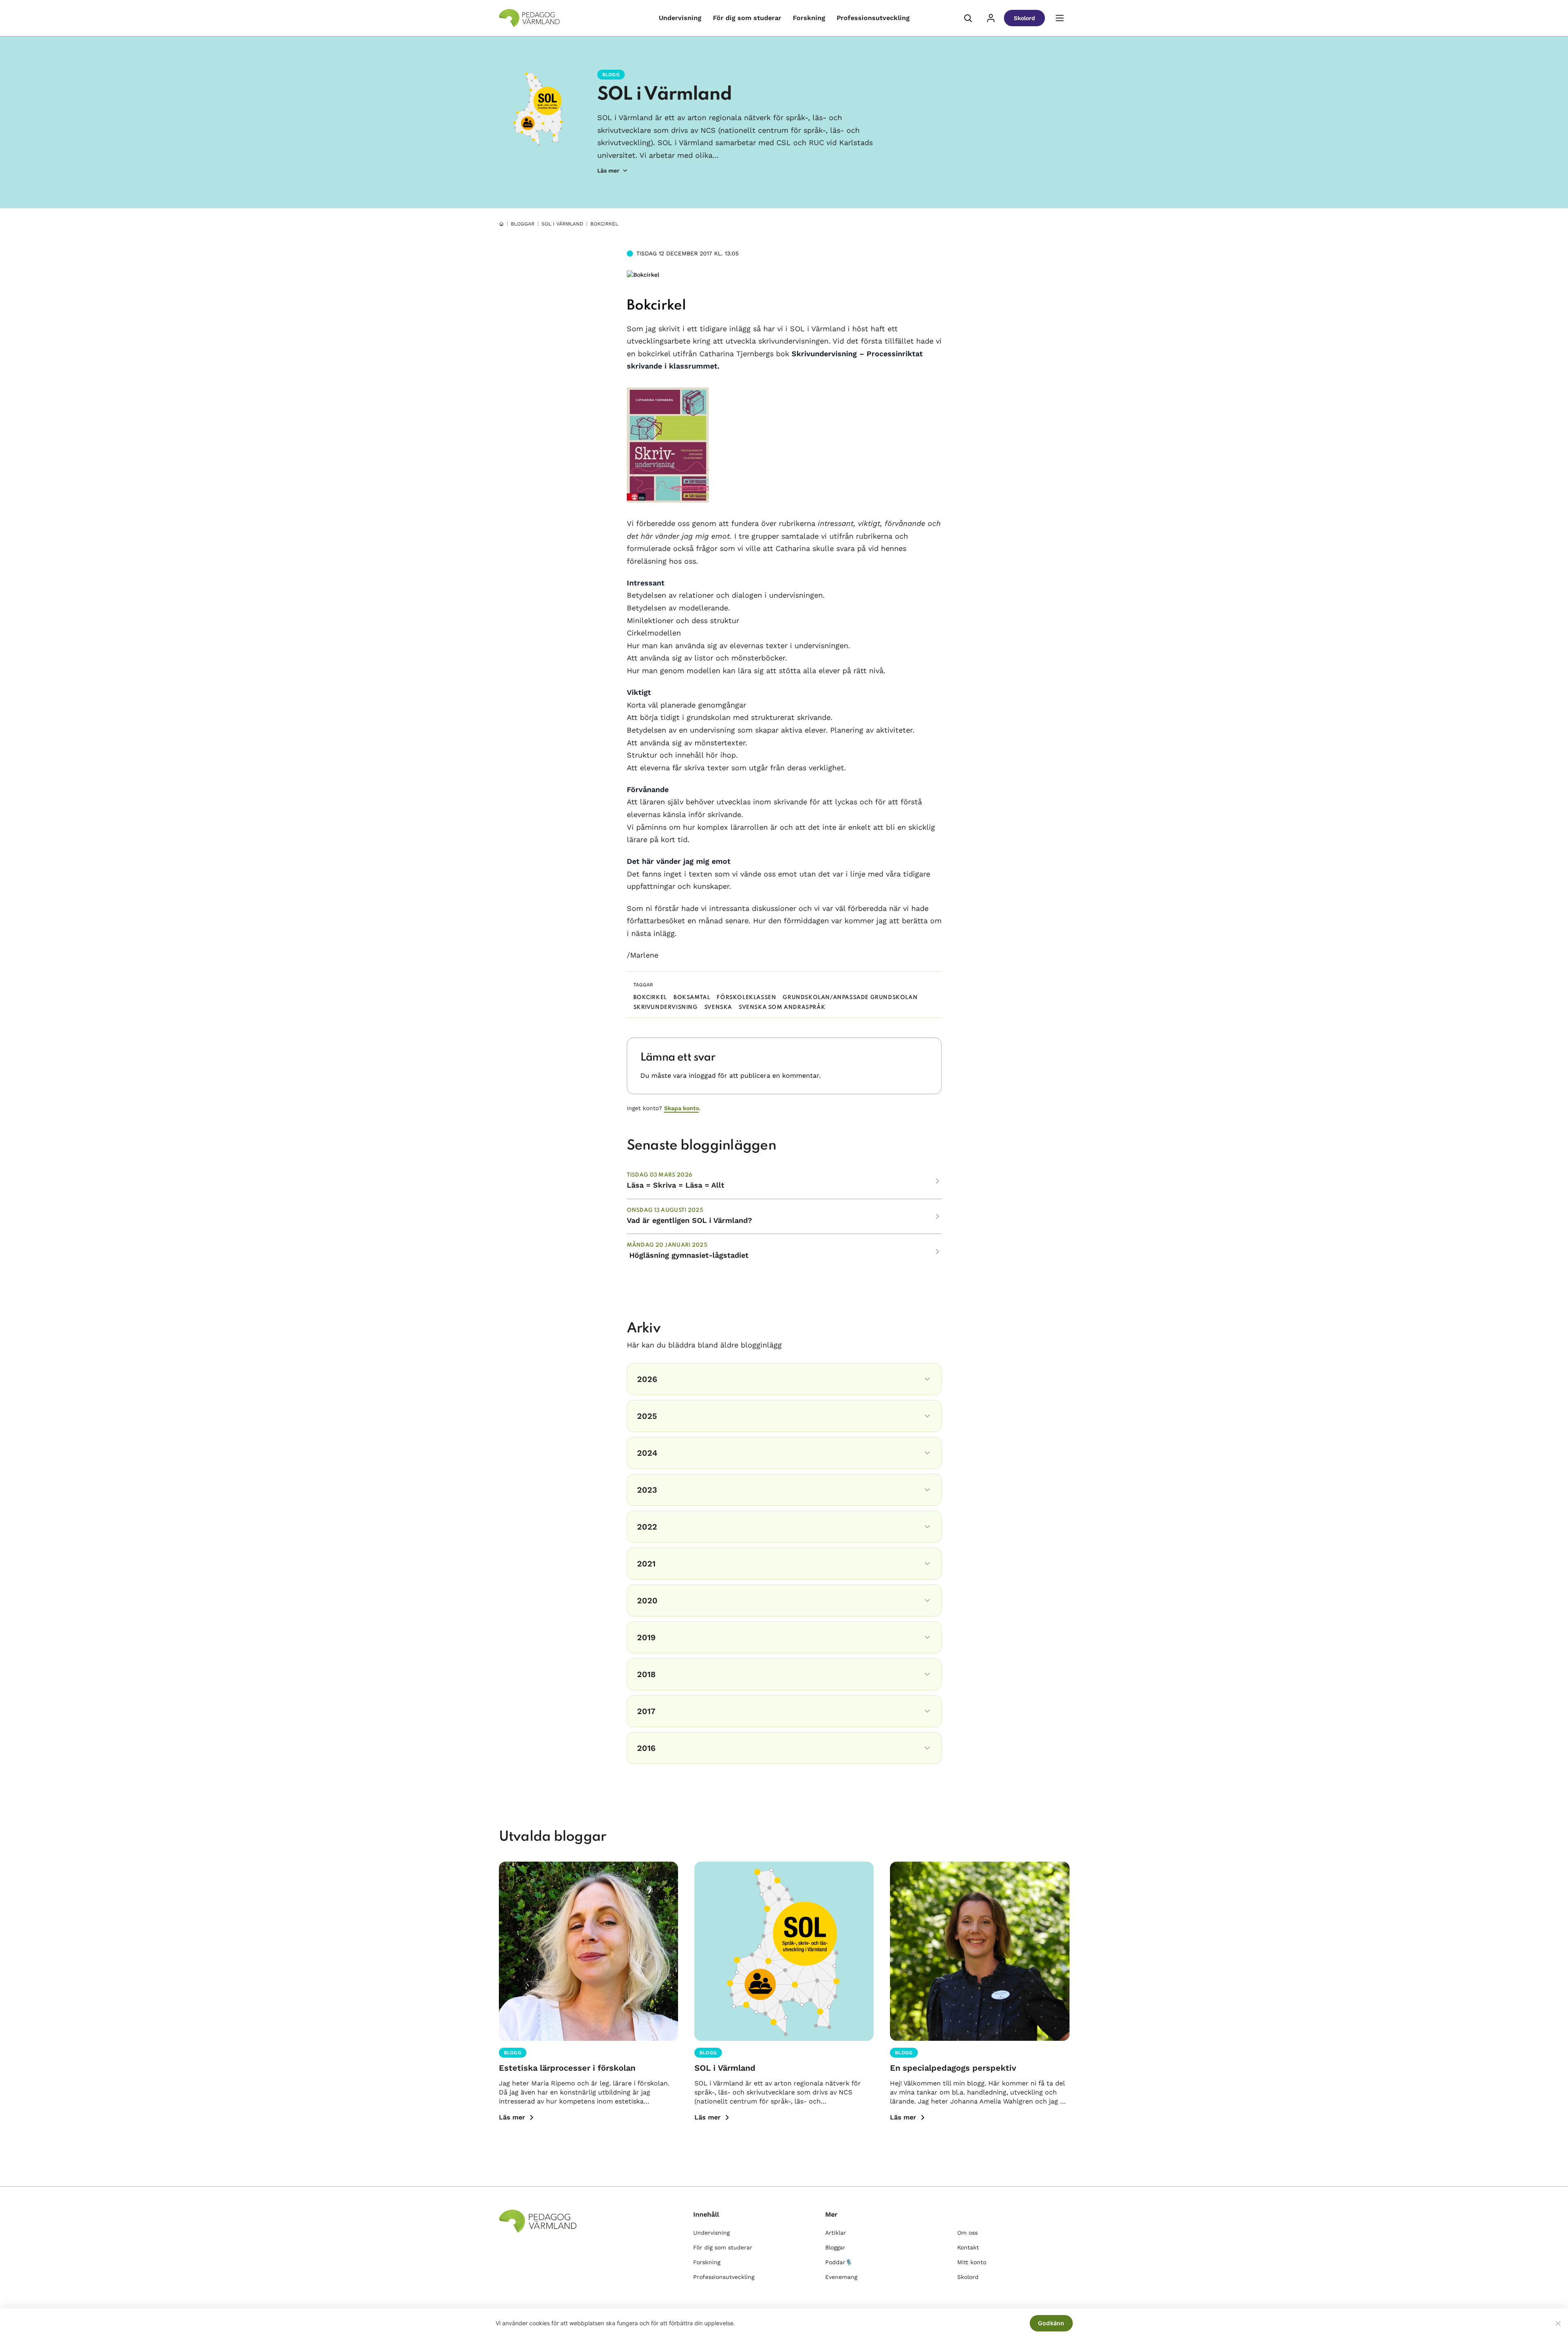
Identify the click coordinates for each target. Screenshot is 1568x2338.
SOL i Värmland (665, 95)
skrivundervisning (666, 1007)
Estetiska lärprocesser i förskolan (567, 2068)
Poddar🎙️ (839, 2262)
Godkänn (1051, 2323)
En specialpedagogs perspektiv (953, 2068)
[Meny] (1060, 18)
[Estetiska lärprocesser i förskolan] (588, 1951)
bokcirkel (650, 998)
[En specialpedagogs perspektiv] (980, 1951)
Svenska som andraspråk (782, 1007)
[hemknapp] (501, 224)
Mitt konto (972, 2262)
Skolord (1024, 18)
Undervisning (680, 18)
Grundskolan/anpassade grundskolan (850, 998)
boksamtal (692, 998)
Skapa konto (682, 1108)
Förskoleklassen (746, 998)
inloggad (702, 1076)
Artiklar (836, 2233)
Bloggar (523, 224)
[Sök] (968, 18)
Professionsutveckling (873, 18)
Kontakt (968, 2247)
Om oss (967, 2233)
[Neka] (1558, 2323)
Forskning (809, 18)
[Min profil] (991, 18)
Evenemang (841, 2277)
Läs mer (512, 2117)
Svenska (718, 1007)
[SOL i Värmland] (784, 1951)
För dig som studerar (747, 18)
